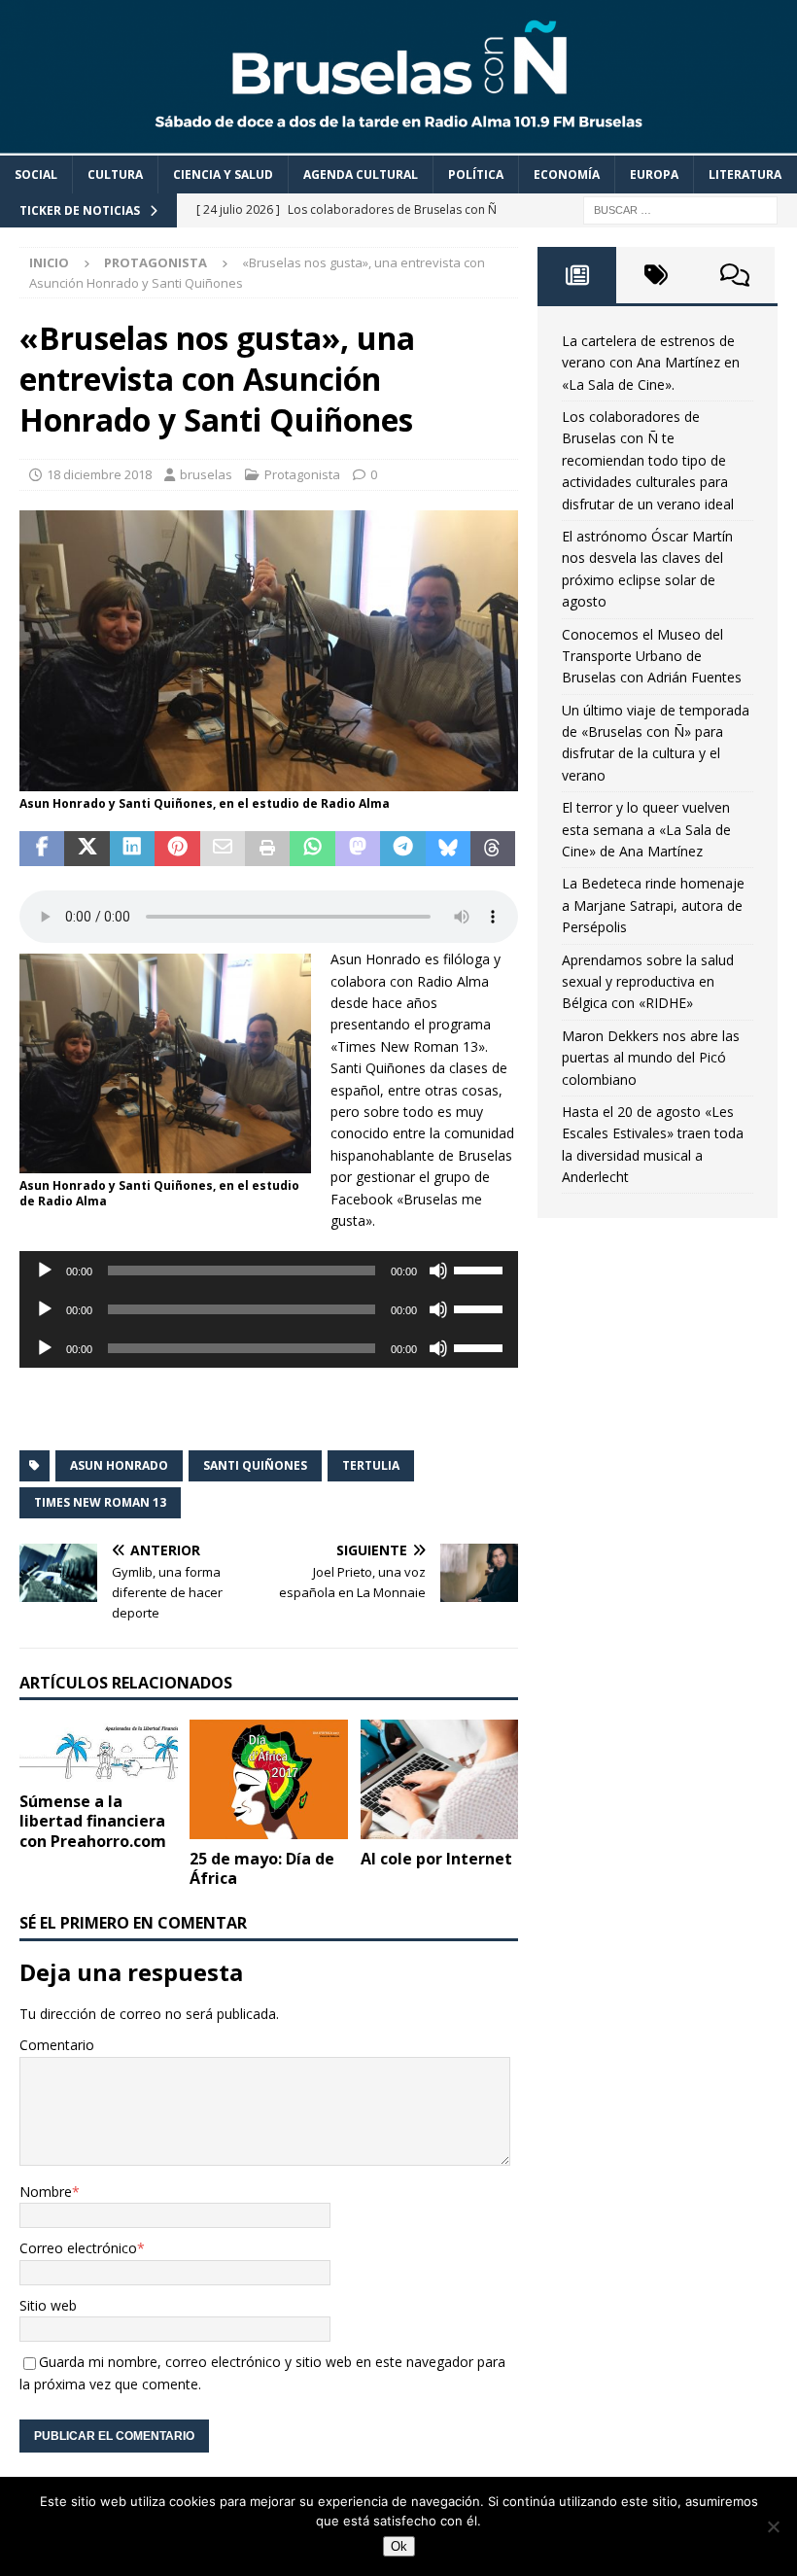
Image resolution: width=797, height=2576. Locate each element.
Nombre (46, 2192)
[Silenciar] (438, 1271)
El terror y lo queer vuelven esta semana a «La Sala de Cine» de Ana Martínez (646, 829)
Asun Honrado (119, 1465)
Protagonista (302, 474)
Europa (654, 174)
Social (36, 174)
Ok (399, 2546)
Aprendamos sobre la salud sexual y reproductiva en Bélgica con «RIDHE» (648, 982)
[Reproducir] (45, 1271)
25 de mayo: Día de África (262, 1869)
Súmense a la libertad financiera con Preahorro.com (93, 1822)
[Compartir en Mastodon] (358, 849)
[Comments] (735, 275)
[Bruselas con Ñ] (398, 143)
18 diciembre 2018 (99, 474)
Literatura (745, 174)
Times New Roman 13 (100, 1502)
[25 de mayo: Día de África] (269, 1779)
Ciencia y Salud (223, 174)
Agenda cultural (361, 174)
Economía (567, 174)
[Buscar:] (680, 209)
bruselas (206, 474)
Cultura (115, 174)
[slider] (481, 1269)
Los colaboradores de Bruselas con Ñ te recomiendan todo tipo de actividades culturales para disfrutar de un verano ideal (648, 460)
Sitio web (48, 2305)
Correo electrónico (78, 2248)
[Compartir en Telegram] (402, 849)
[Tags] (656, 275)
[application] (269, 1271)
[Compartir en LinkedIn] (132, 849)
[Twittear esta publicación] (87, 849)
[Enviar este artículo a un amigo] (223, 849)
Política (476, 174)
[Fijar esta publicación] (177, 849)
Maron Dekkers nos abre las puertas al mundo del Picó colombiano (651, 1058)
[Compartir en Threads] (493, 849)
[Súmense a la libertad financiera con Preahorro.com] (99, 1750)
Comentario (57, 2045)
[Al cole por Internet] (440, 1779)
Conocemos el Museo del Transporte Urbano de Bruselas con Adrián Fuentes (652, 656)
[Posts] (577, 275)
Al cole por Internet (436, 1859)
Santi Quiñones (255, 1465)
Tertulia (371, 1465)
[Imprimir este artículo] (267, 849)
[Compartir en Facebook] (42, 849)
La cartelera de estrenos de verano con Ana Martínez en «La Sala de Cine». (651, 363)
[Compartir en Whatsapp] (312, 849)
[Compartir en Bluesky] (448, 849)
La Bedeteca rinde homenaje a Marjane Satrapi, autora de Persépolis (653, 905)
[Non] (773, 2526)
